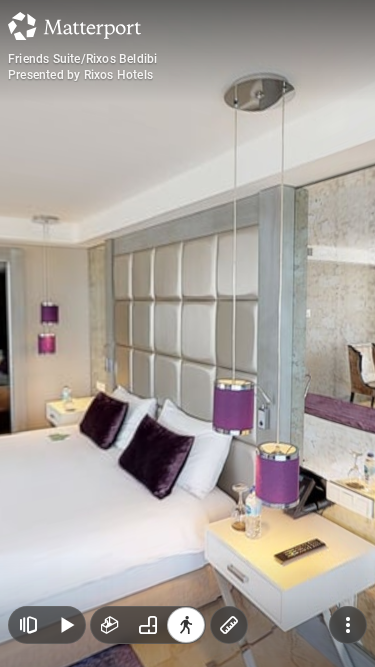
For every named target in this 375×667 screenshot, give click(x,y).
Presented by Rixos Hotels (80, 75)
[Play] (66, 625)
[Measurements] (229, 625)
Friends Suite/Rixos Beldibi (82, 59)
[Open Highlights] (28, 625)
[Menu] (348, 625)
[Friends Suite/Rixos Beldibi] (187, 333)
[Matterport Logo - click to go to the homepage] (74, 26)
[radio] (110, 625)
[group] (148, 625)
